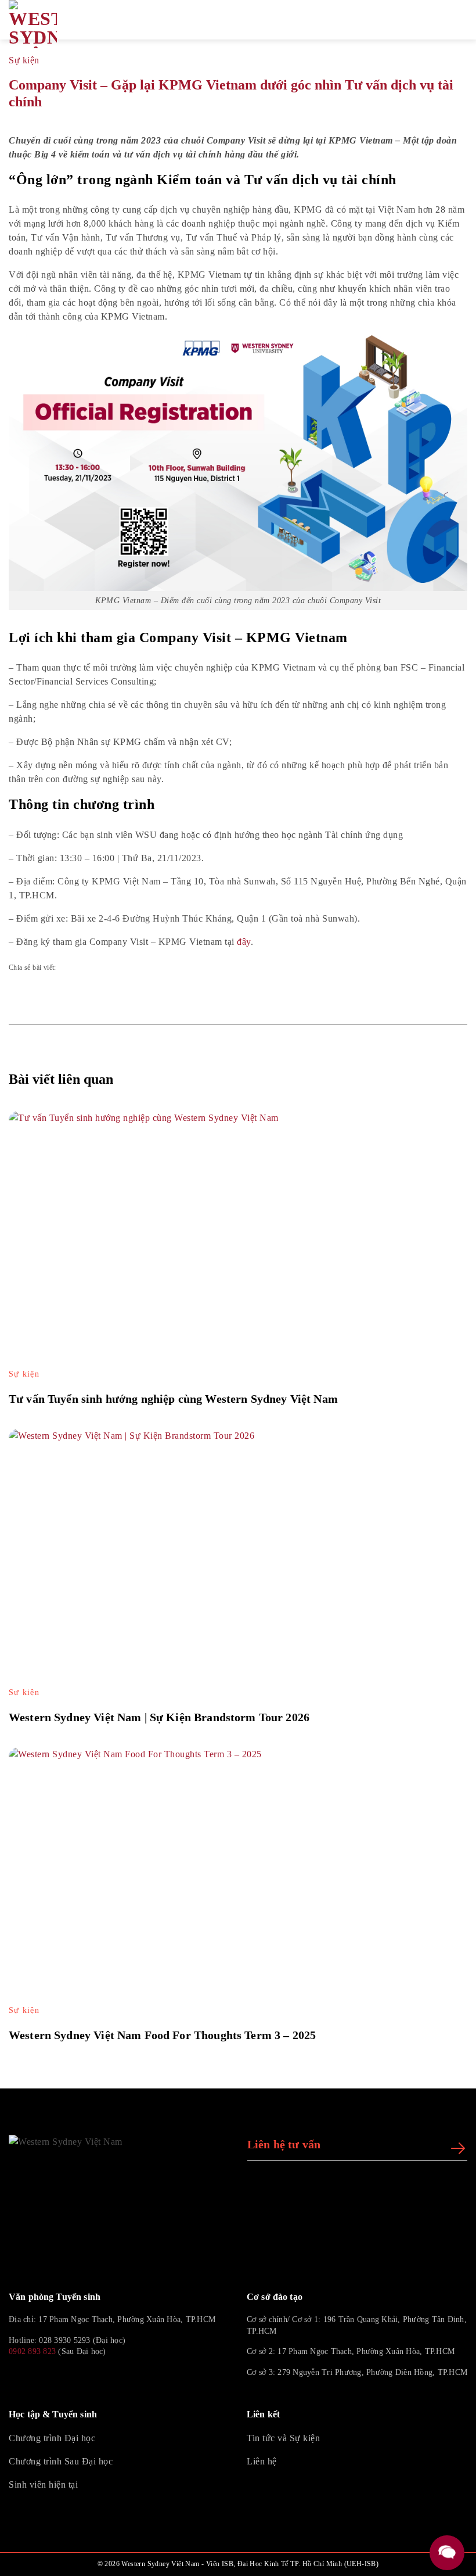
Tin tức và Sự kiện (283, 2438)
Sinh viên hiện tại (43, 2484)
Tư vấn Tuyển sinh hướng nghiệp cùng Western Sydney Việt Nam (173, 1399)
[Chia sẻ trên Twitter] (107, 968)
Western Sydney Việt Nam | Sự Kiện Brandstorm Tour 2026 (159, 1717)
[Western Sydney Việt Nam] (64, 24)
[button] (448, 20)
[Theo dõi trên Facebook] (16, 2378)
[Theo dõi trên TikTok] (44, 2378)
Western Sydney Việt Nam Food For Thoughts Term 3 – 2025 (162, 2035)
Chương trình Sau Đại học (61, 2461)
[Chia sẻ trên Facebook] (74, 968)
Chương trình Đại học (52, 2438)
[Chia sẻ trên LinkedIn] (140, 968)
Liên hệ (262, 2461)
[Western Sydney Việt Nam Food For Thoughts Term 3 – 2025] (238, 1876)
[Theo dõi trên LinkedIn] (71, 2378)
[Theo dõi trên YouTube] (99, 2378)
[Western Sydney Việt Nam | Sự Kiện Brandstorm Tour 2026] (238, 1558)
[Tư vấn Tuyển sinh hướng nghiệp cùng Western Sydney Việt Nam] (238, 1240)
